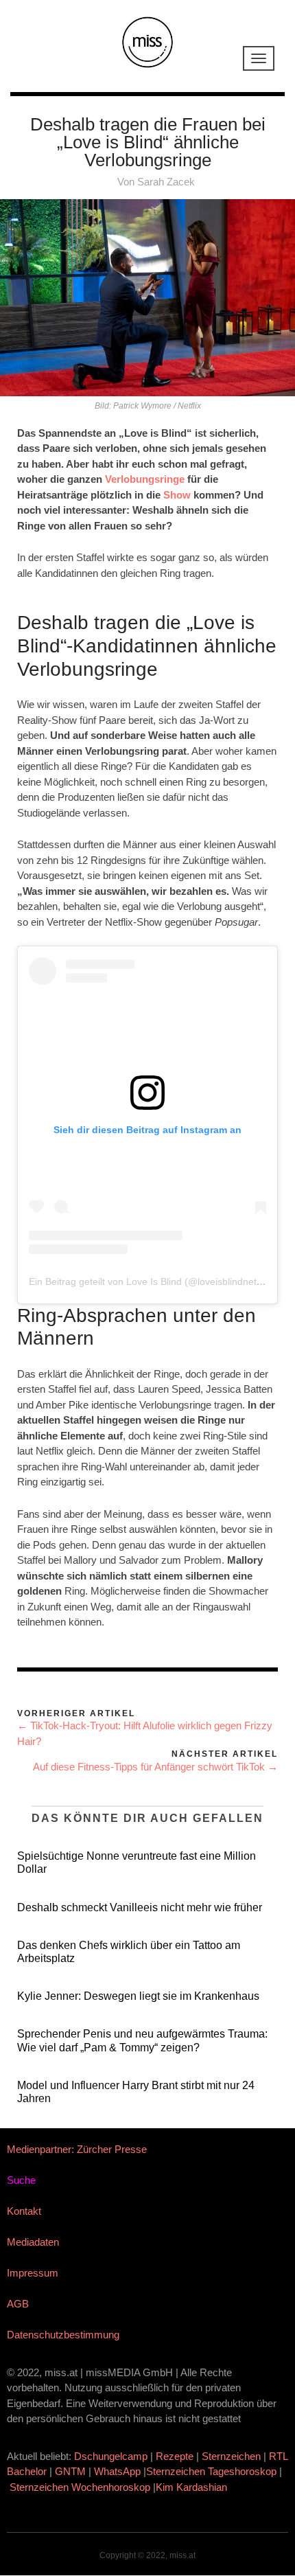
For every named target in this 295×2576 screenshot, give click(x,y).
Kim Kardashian (193, 2487)
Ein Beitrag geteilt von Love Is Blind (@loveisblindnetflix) (150, 1281)
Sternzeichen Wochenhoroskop (80, 2487)
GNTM (70, 2471)
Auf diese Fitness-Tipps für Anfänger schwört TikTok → (155, 1767)
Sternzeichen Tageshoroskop (211, 2471)
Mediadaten (33, 2242)
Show (177, 495)
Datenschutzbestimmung (63, 2335)
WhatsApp (117, 2471)
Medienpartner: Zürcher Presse (77, 2149)
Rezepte (175, 2456)
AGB (18, 2304)
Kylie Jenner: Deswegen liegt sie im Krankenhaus (138, 1996)
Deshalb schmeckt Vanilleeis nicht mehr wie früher (140, 1907)
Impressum (33, 2273)
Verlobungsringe (145, 479)
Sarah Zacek (166, 182)
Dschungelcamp (111, 2456)
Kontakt (24, 2211)
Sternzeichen (231, 2456)
